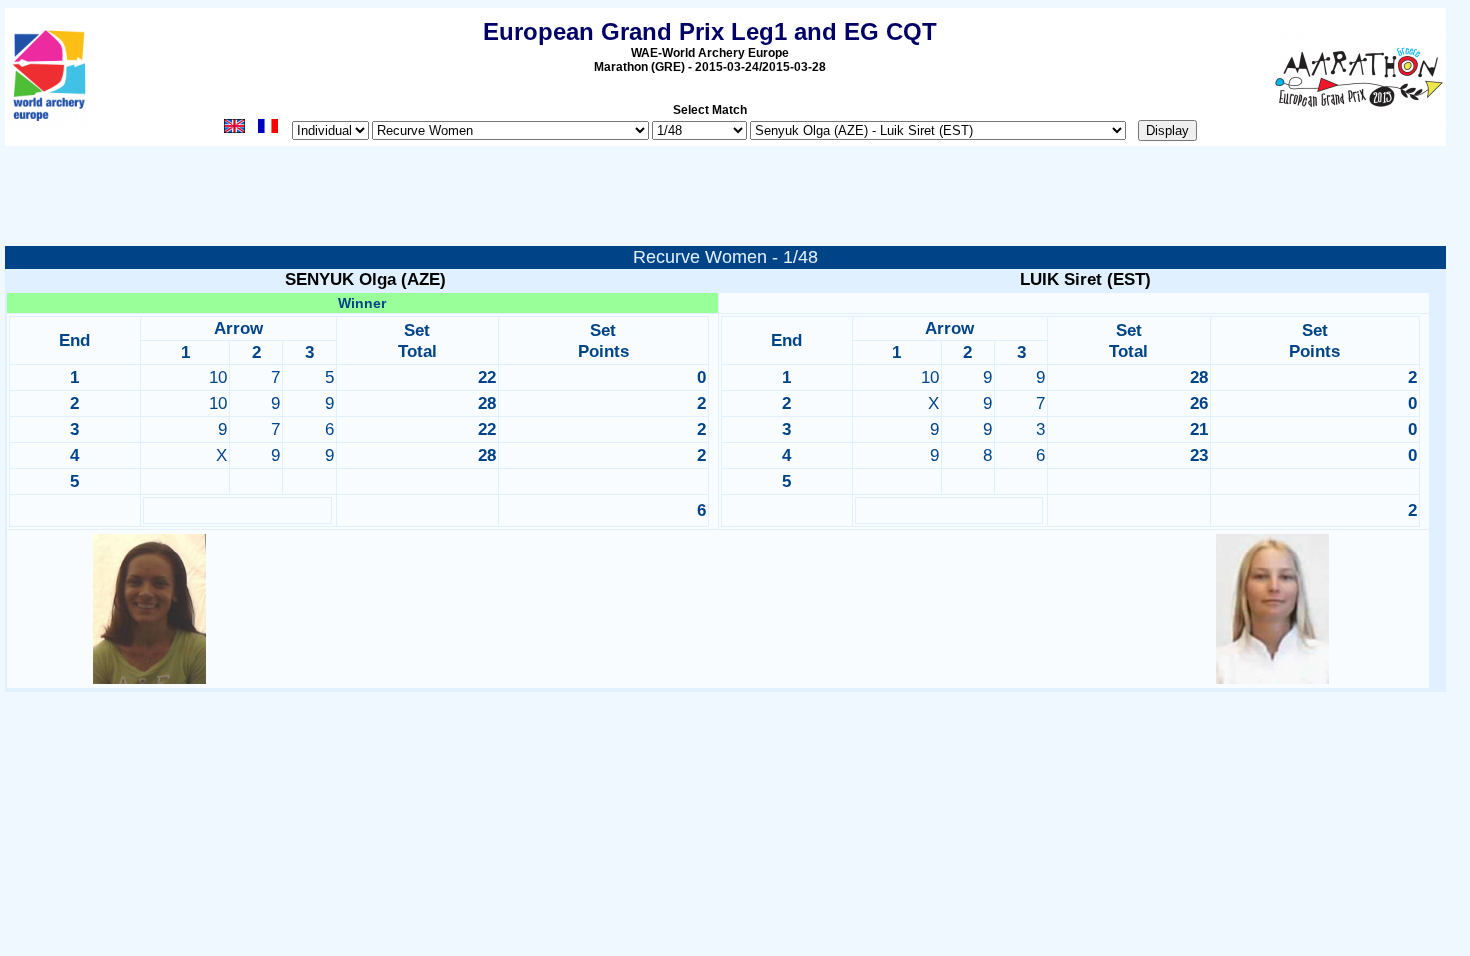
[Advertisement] (733, 201)
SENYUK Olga (340, 279)
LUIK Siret (1061, 279)
